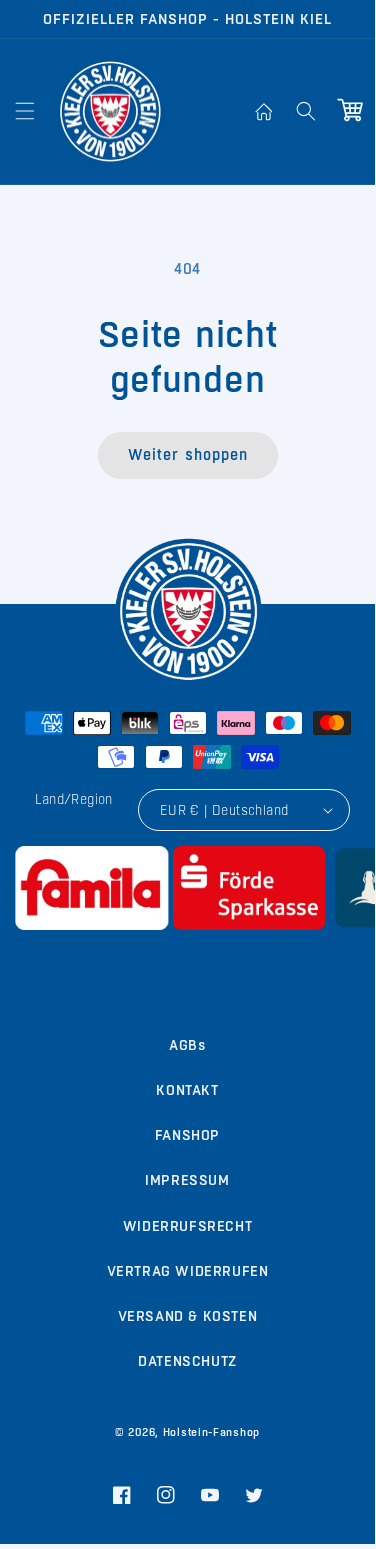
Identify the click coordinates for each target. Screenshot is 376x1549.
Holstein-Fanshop (211, 1432)
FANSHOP (187, 1135)
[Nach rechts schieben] (232, 952)
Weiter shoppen (188, 454)
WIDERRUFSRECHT (187, 1226)
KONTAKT (187, 1090)
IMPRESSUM (187, 1180)
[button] (25, 111)
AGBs (187, 1045)
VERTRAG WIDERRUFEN (188, 1271)
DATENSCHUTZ (187, 1361)
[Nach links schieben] (144, 952)
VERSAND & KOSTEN (188, 1316)
